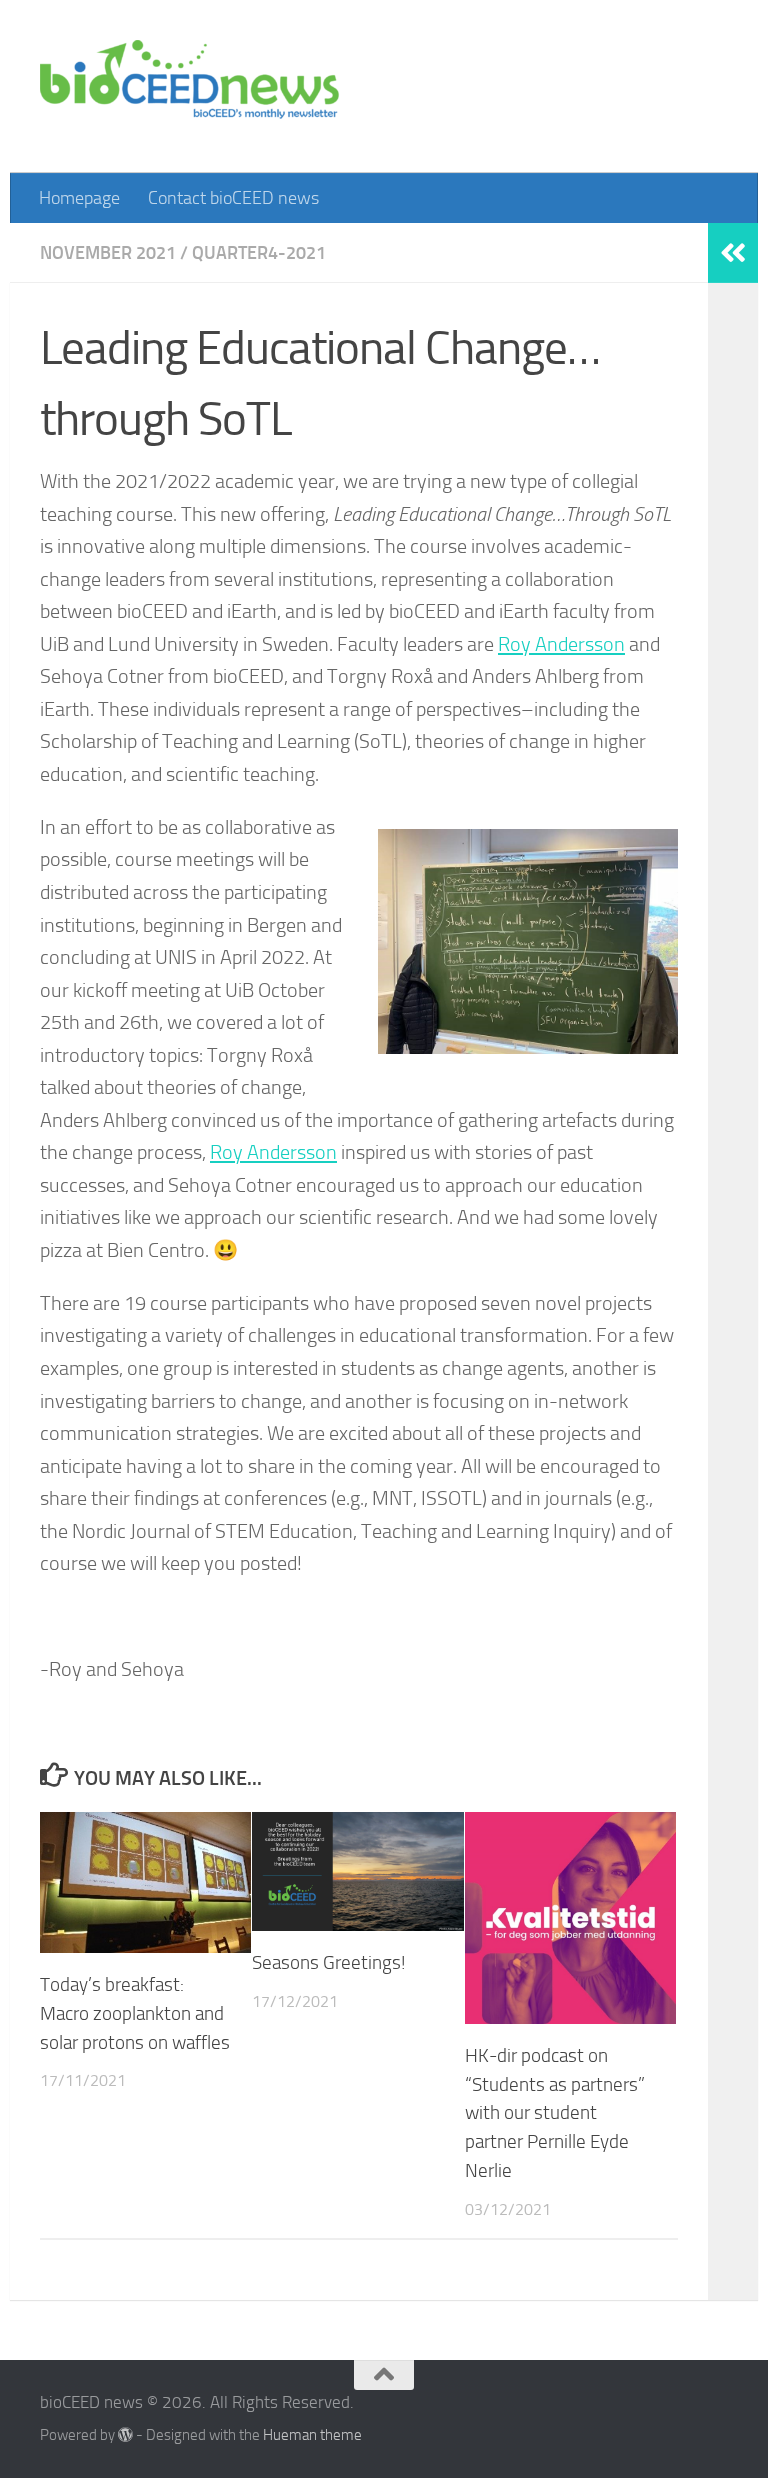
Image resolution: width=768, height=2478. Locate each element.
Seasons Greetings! (329, 1962)
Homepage (79, 198)
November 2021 (108, 253)
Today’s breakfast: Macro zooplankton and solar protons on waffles (135, 2013)
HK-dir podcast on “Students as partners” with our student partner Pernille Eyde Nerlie (555, 2113)
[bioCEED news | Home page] (190, 86)
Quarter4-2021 (259, 253)
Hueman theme (312, 2435)
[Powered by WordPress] (125, 2435)
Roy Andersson (561, 644)
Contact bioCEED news (233, 198)
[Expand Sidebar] (733, 253)
